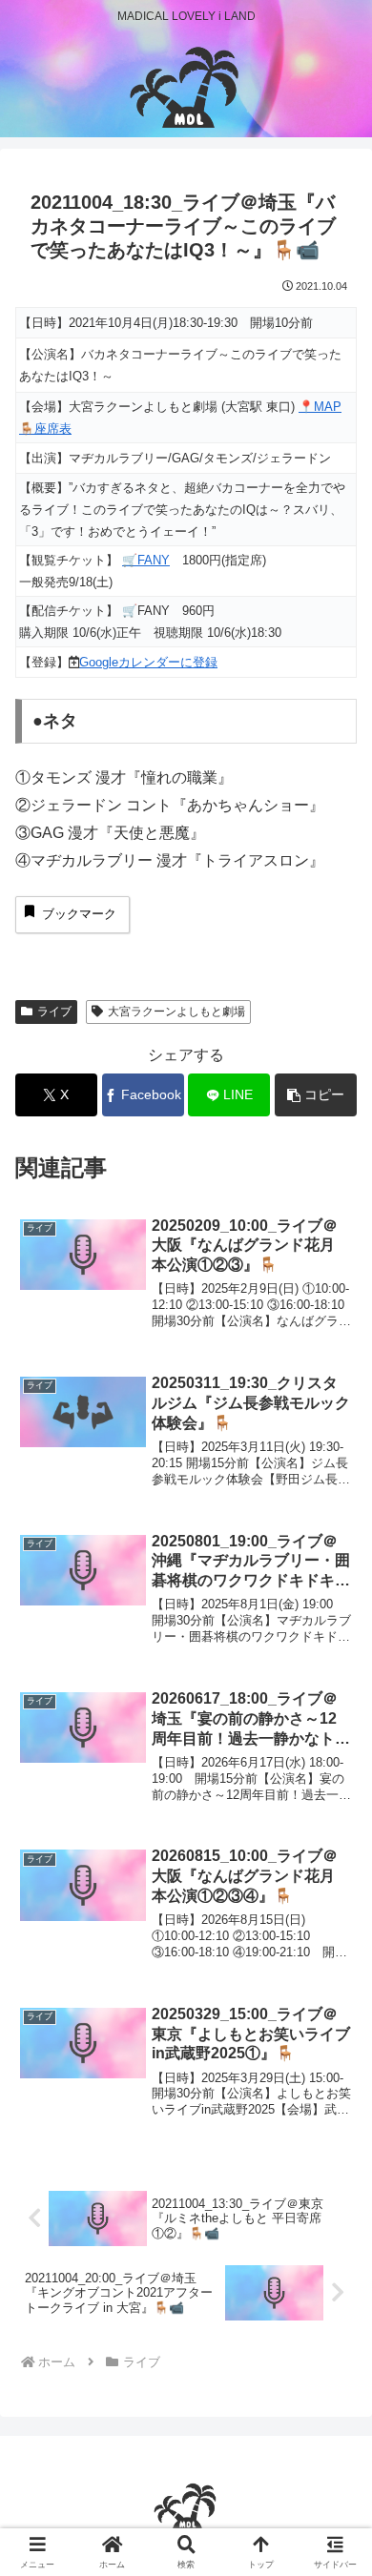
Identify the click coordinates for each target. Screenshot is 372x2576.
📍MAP (320, 407)
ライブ (54, 1012)
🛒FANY (146, 560)
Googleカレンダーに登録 (148, 662)
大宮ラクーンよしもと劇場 (176, 1012)
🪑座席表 (45, 429)
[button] (316, 1095)
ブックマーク (79, 914)
